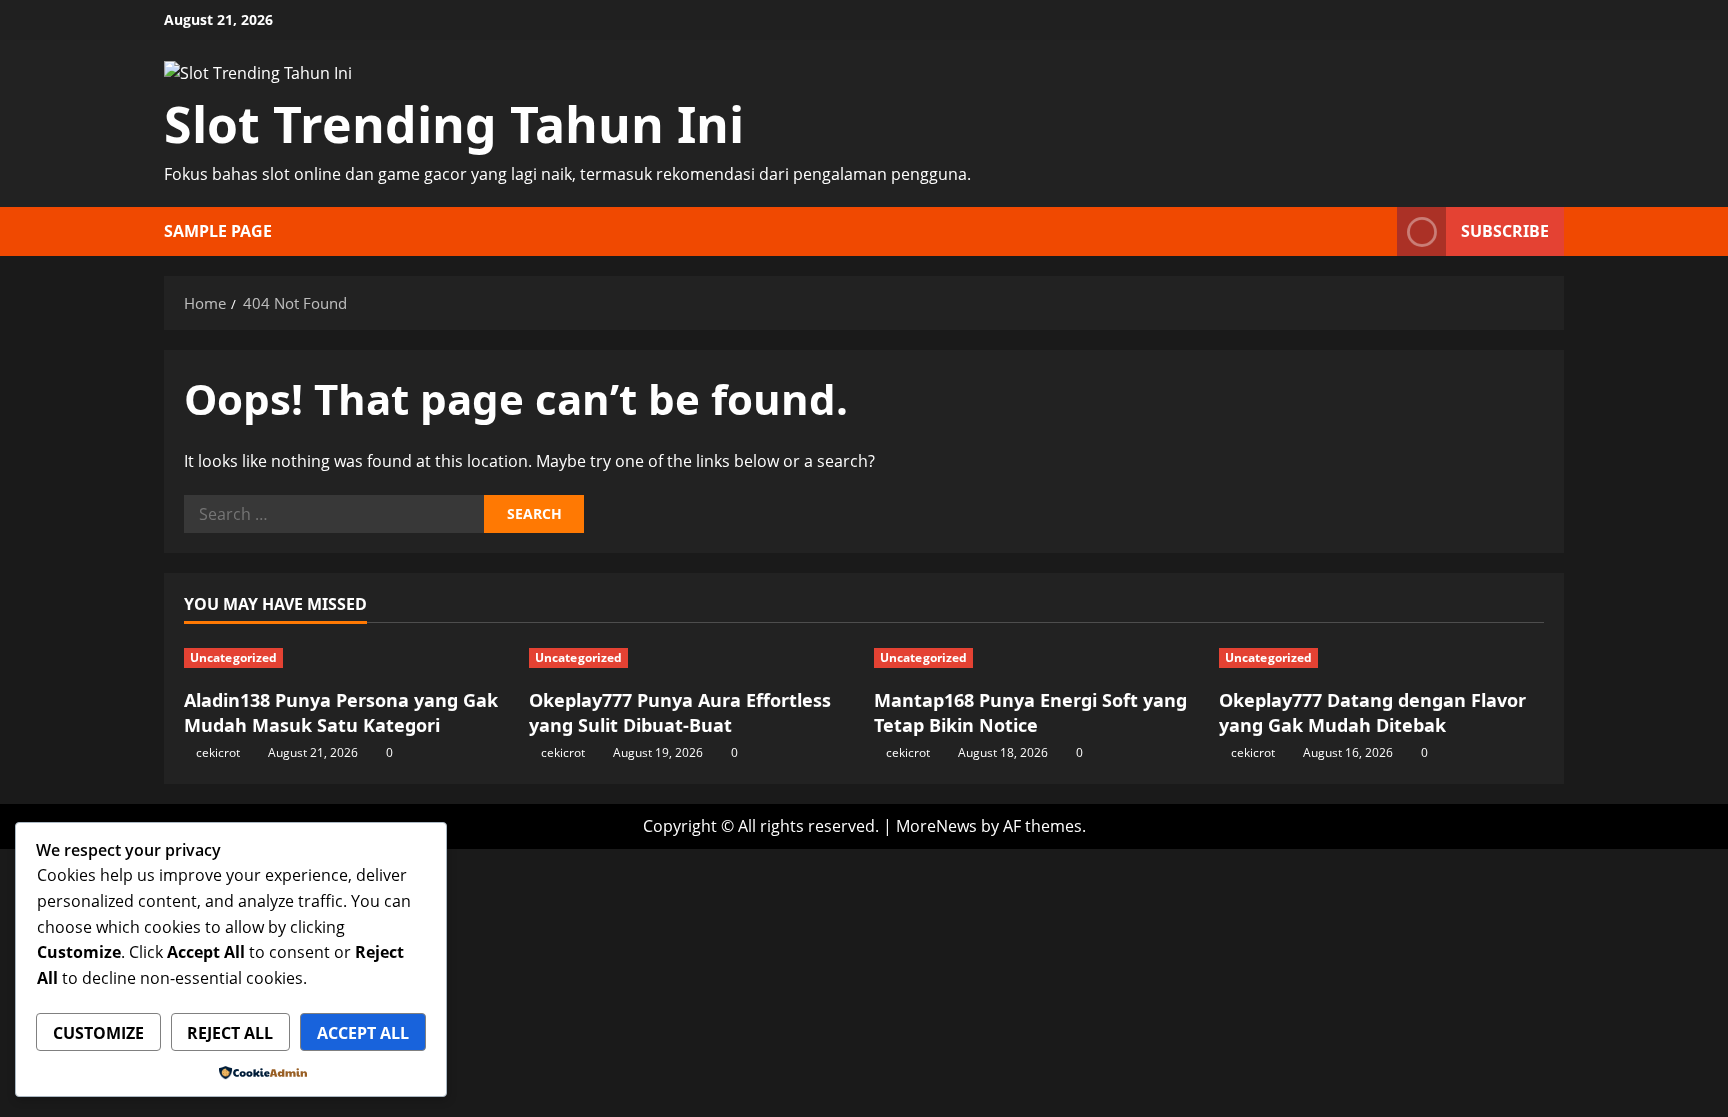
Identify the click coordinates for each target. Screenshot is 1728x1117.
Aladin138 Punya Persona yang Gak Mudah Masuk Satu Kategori (341, 712)
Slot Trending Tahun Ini (454, 124)
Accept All (363, 1033)
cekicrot (218, 752)
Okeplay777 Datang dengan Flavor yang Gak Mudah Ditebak (1372, 712)
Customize (98, 1033)
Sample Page (218, 231)
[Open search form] (1376, 231)
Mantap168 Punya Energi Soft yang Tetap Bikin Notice (1030, 712)
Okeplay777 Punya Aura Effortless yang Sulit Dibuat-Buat (680, 712)
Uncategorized (233, 657)
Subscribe (1505, 231)
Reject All (230, 1033)
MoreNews (936, 826)
